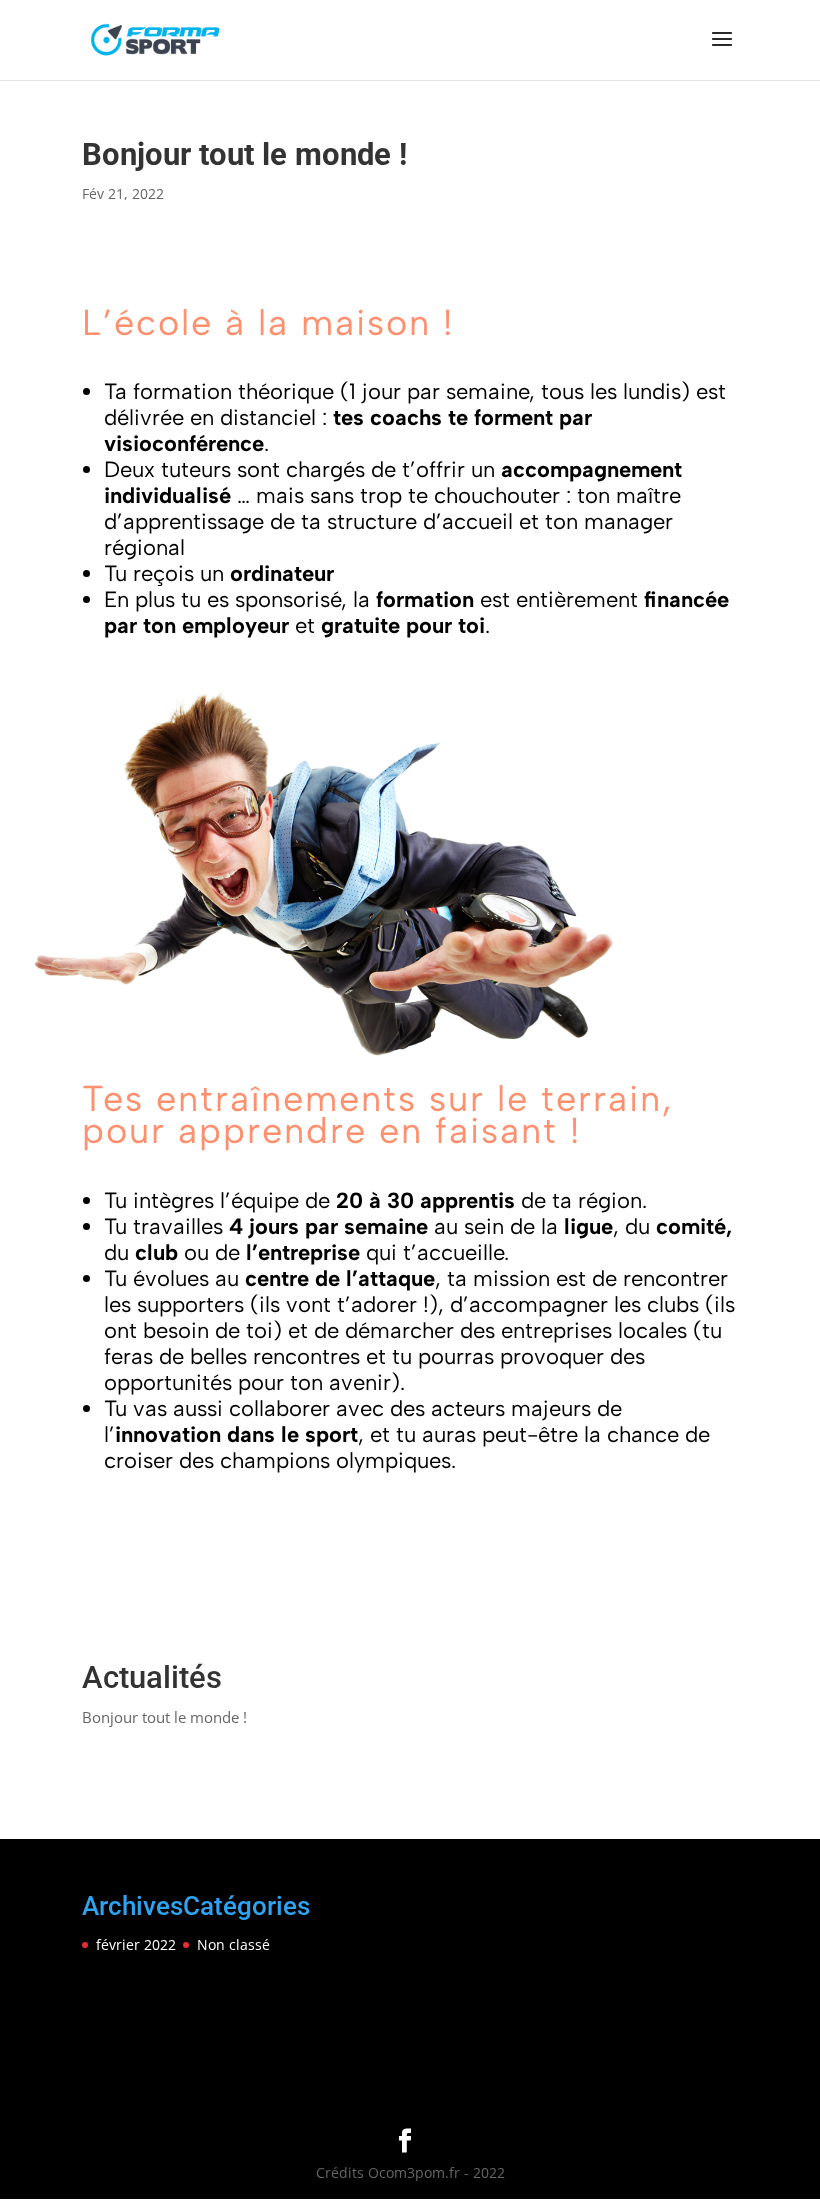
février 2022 (136, 1944)
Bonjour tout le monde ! (164, 1717)
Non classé (233, 1944)
